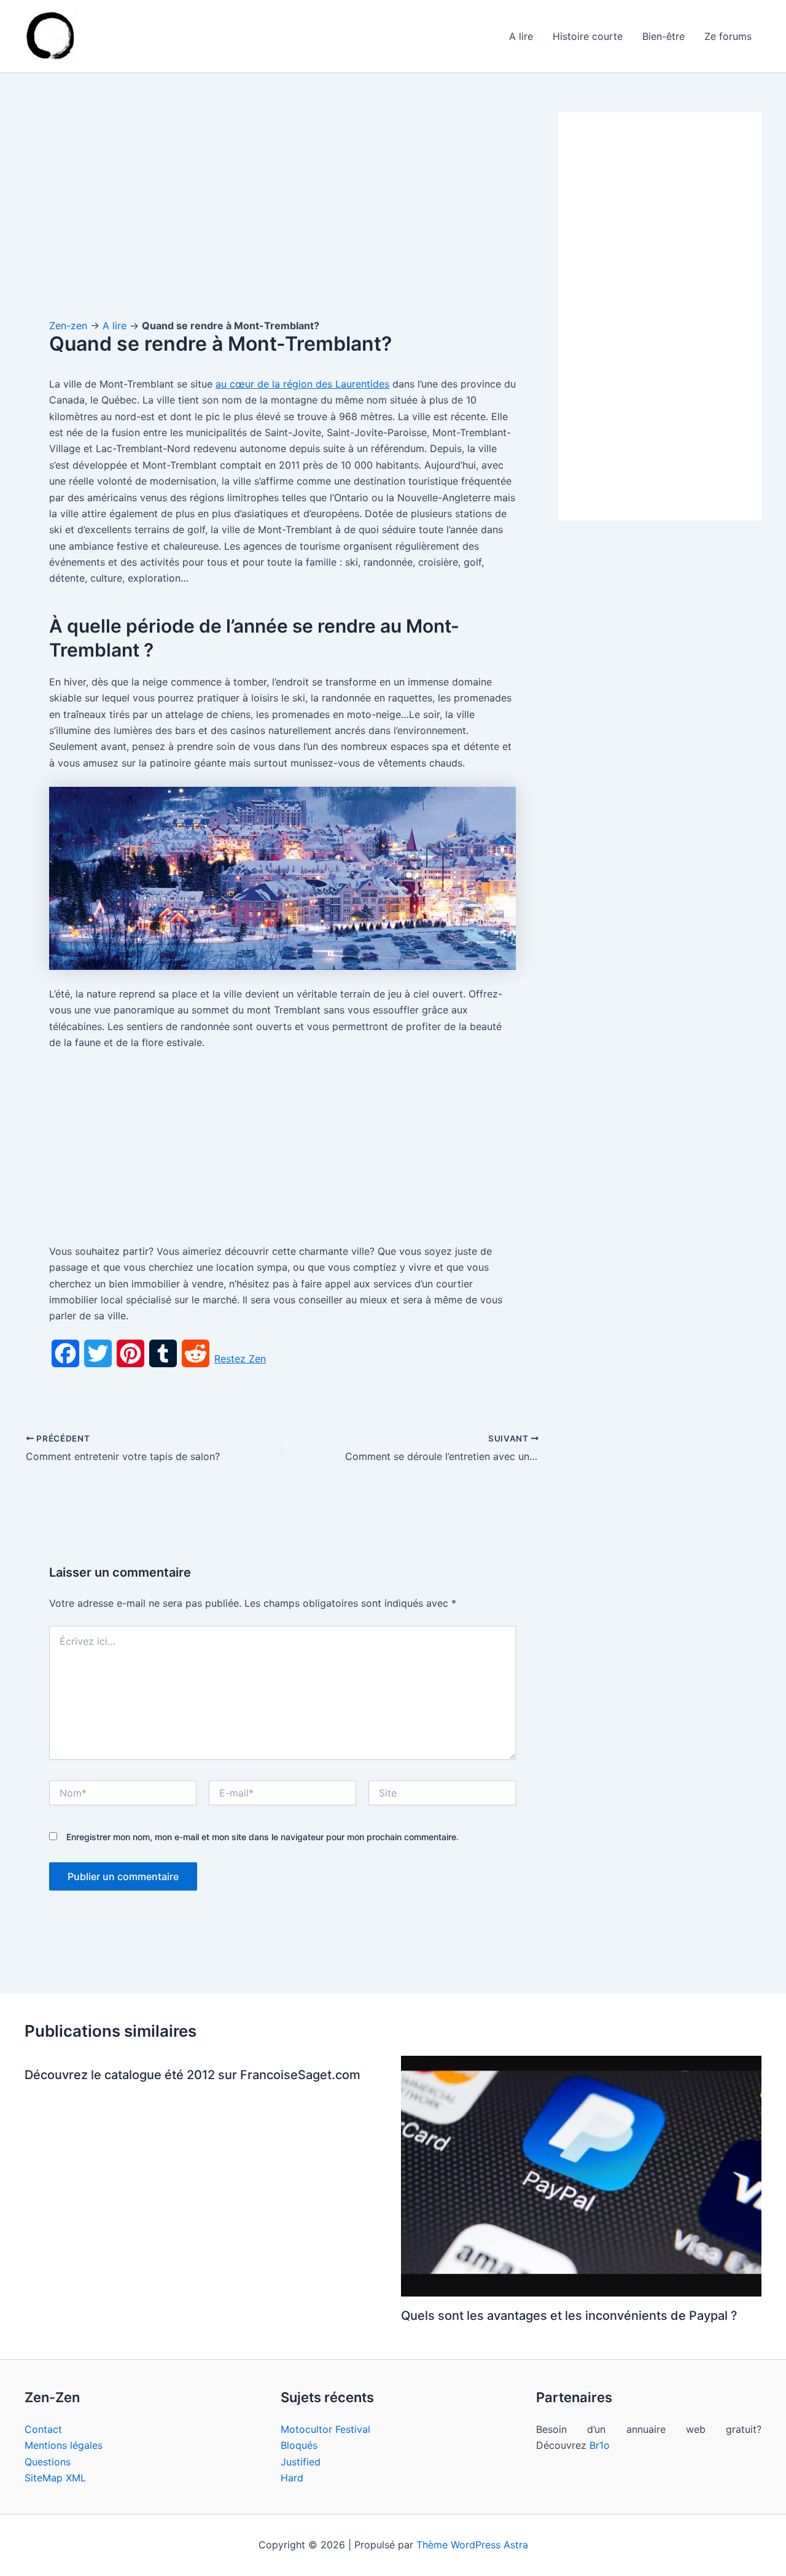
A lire (521, 36)
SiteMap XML (55, 2478)
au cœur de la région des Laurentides (302, 384)
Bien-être (663, 36)
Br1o (600, 2445)
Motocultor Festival (325, 2429)
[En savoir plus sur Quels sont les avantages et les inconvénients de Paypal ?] (582, 2176)
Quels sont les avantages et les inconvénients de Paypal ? (569, 2316)
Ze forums (728, 36)
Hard (292, 2478)
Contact (43, 2429)
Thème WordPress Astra (472, 2545)
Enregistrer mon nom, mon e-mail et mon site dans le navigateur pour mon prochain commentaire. (263, 1837)
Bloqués (299, 2445)
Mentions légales (64, 2445)
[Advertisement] (282, 203)
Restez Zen (240, 1359)
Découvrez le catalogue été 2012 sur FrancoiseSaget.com (193, 2075)
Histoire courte (588, 36)
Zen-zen (68, 326)
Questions (48, 2462)
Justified (301, 2462)
